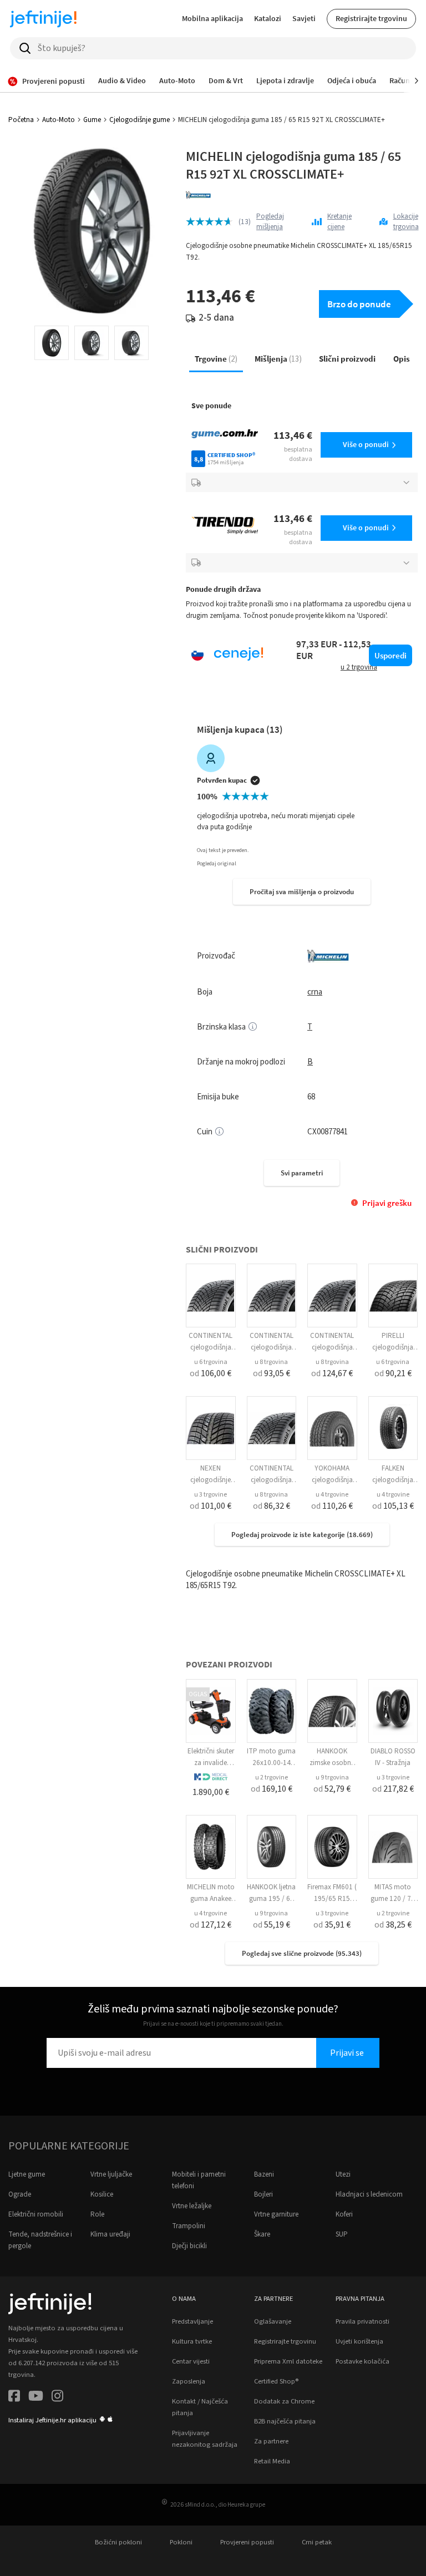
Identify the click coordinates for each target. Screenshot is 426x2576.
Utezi (343, 2174)
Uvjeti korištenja (359, 2341)
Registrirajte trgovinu (371, 18)
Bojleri (263, 2194)
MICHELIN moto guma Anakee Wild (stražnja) (211, 1899)
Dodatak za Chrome (284, 2401)
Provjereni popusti (247, 2542)
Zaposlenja (189, 2381)
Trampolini (189, 2226)
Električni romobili (36, 2214)
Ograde (20, 2194)
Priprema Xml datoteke (288, 2361)
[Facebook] (14, 2398)
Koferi (344, 2214)
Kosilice (102, 2194)
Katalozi (268, 18)
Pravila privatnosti (362, 2321)
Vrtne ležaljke (192, 2206)
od (211, 1373)
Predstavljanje (192, 2321)
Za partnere (271, 2441)
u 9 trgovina (332, 1778)
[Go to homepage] (43, 19)
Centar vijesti (191, 2361)
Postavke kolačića (362, 2361)
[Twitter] (36, 2398)
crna (315, 992)
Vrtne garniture (276, 2214)
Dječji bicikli (189, 2246)
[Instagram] (57, 2398)
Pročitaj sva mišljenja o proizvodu (302, 892)
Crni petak (317, 2542)
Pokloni (181, 2542)
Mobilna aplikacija (212, 18)
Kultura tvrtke (192, 2341)
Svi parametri (302, 1173)
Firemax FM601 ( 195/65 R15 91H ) (332, 1899)
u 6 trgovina (211, 1362)
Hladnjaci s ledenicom (369, 2194)
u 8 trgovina (271, 1362)
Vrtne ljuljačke (111, 2174)
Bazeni (264, 2174)
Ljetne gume (27, 2174)
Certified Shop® (276, 2381)
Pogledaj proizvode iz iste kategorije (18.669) (302, 1535)
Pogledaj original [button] (217, 864)
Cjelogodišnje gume (140, 120)
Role (97, 2214)
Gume (92, 120)
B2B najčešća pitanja (285, 2421)
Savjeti (304, 18)
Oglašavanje (273, 2321)
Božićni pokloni (118, 2542)
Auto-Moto (59, 120)
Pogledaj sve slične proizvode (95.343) (302, 1953)
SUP (342, 2234)
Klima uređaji (110, 2234)
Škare (262, 2234)
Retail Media (272, 2461)
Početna (21, 120)
